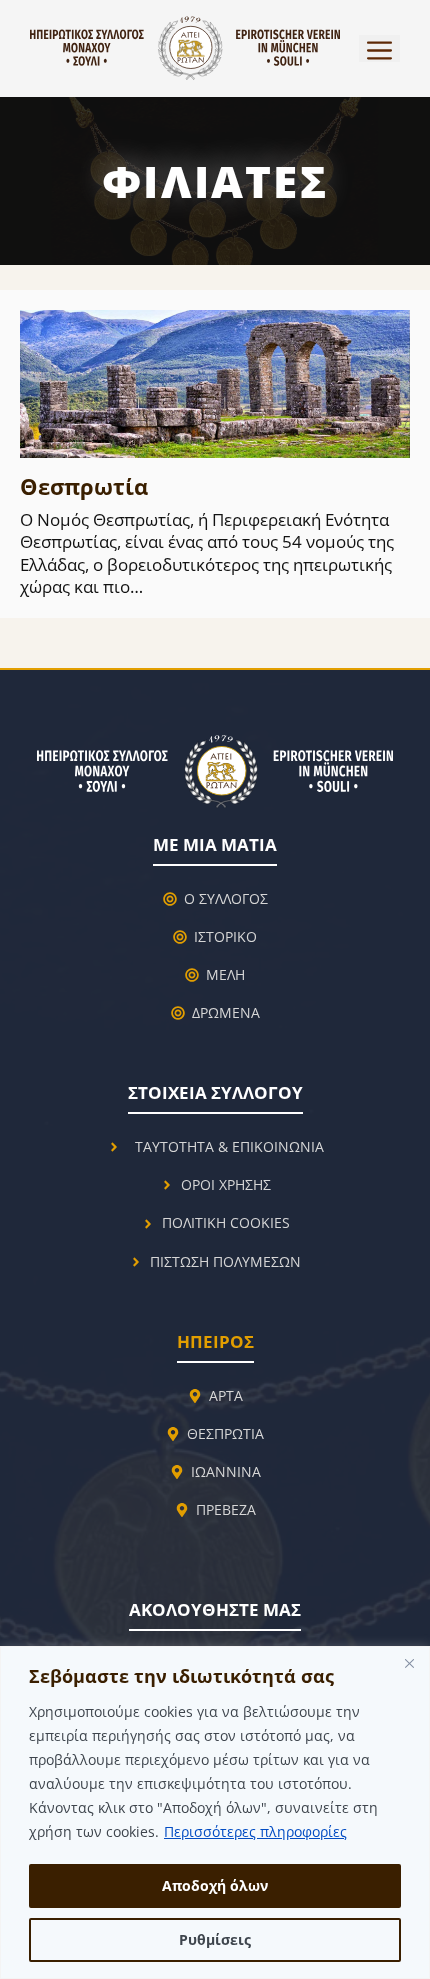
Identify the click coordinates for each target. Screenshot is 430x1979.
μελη (225, 974)
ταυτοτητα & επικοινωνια (229, 1146)
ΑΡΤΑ (226, 1395)
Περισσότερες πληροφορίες (255, 1831)
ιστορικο (225, 936)
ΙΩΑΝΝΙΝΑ (226, 1471)
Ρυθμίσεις (215, 1939)
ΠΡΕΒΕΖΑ (226, 1509)
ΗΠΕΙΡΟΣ (215, 1341)
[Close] (409, 1663)
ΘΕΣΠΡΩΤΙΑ (225, 1433)
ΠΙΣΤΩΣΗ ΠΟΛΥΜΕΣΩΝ (225, 1261)
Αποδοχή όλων (215, 1885)
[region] (215, 1812)
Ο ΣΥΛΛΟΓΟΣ (226, 898)
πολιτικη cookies (226, 1222)
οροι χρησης (226, 1184)
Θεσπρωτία (84, 486)
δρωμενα (226, 1012)
